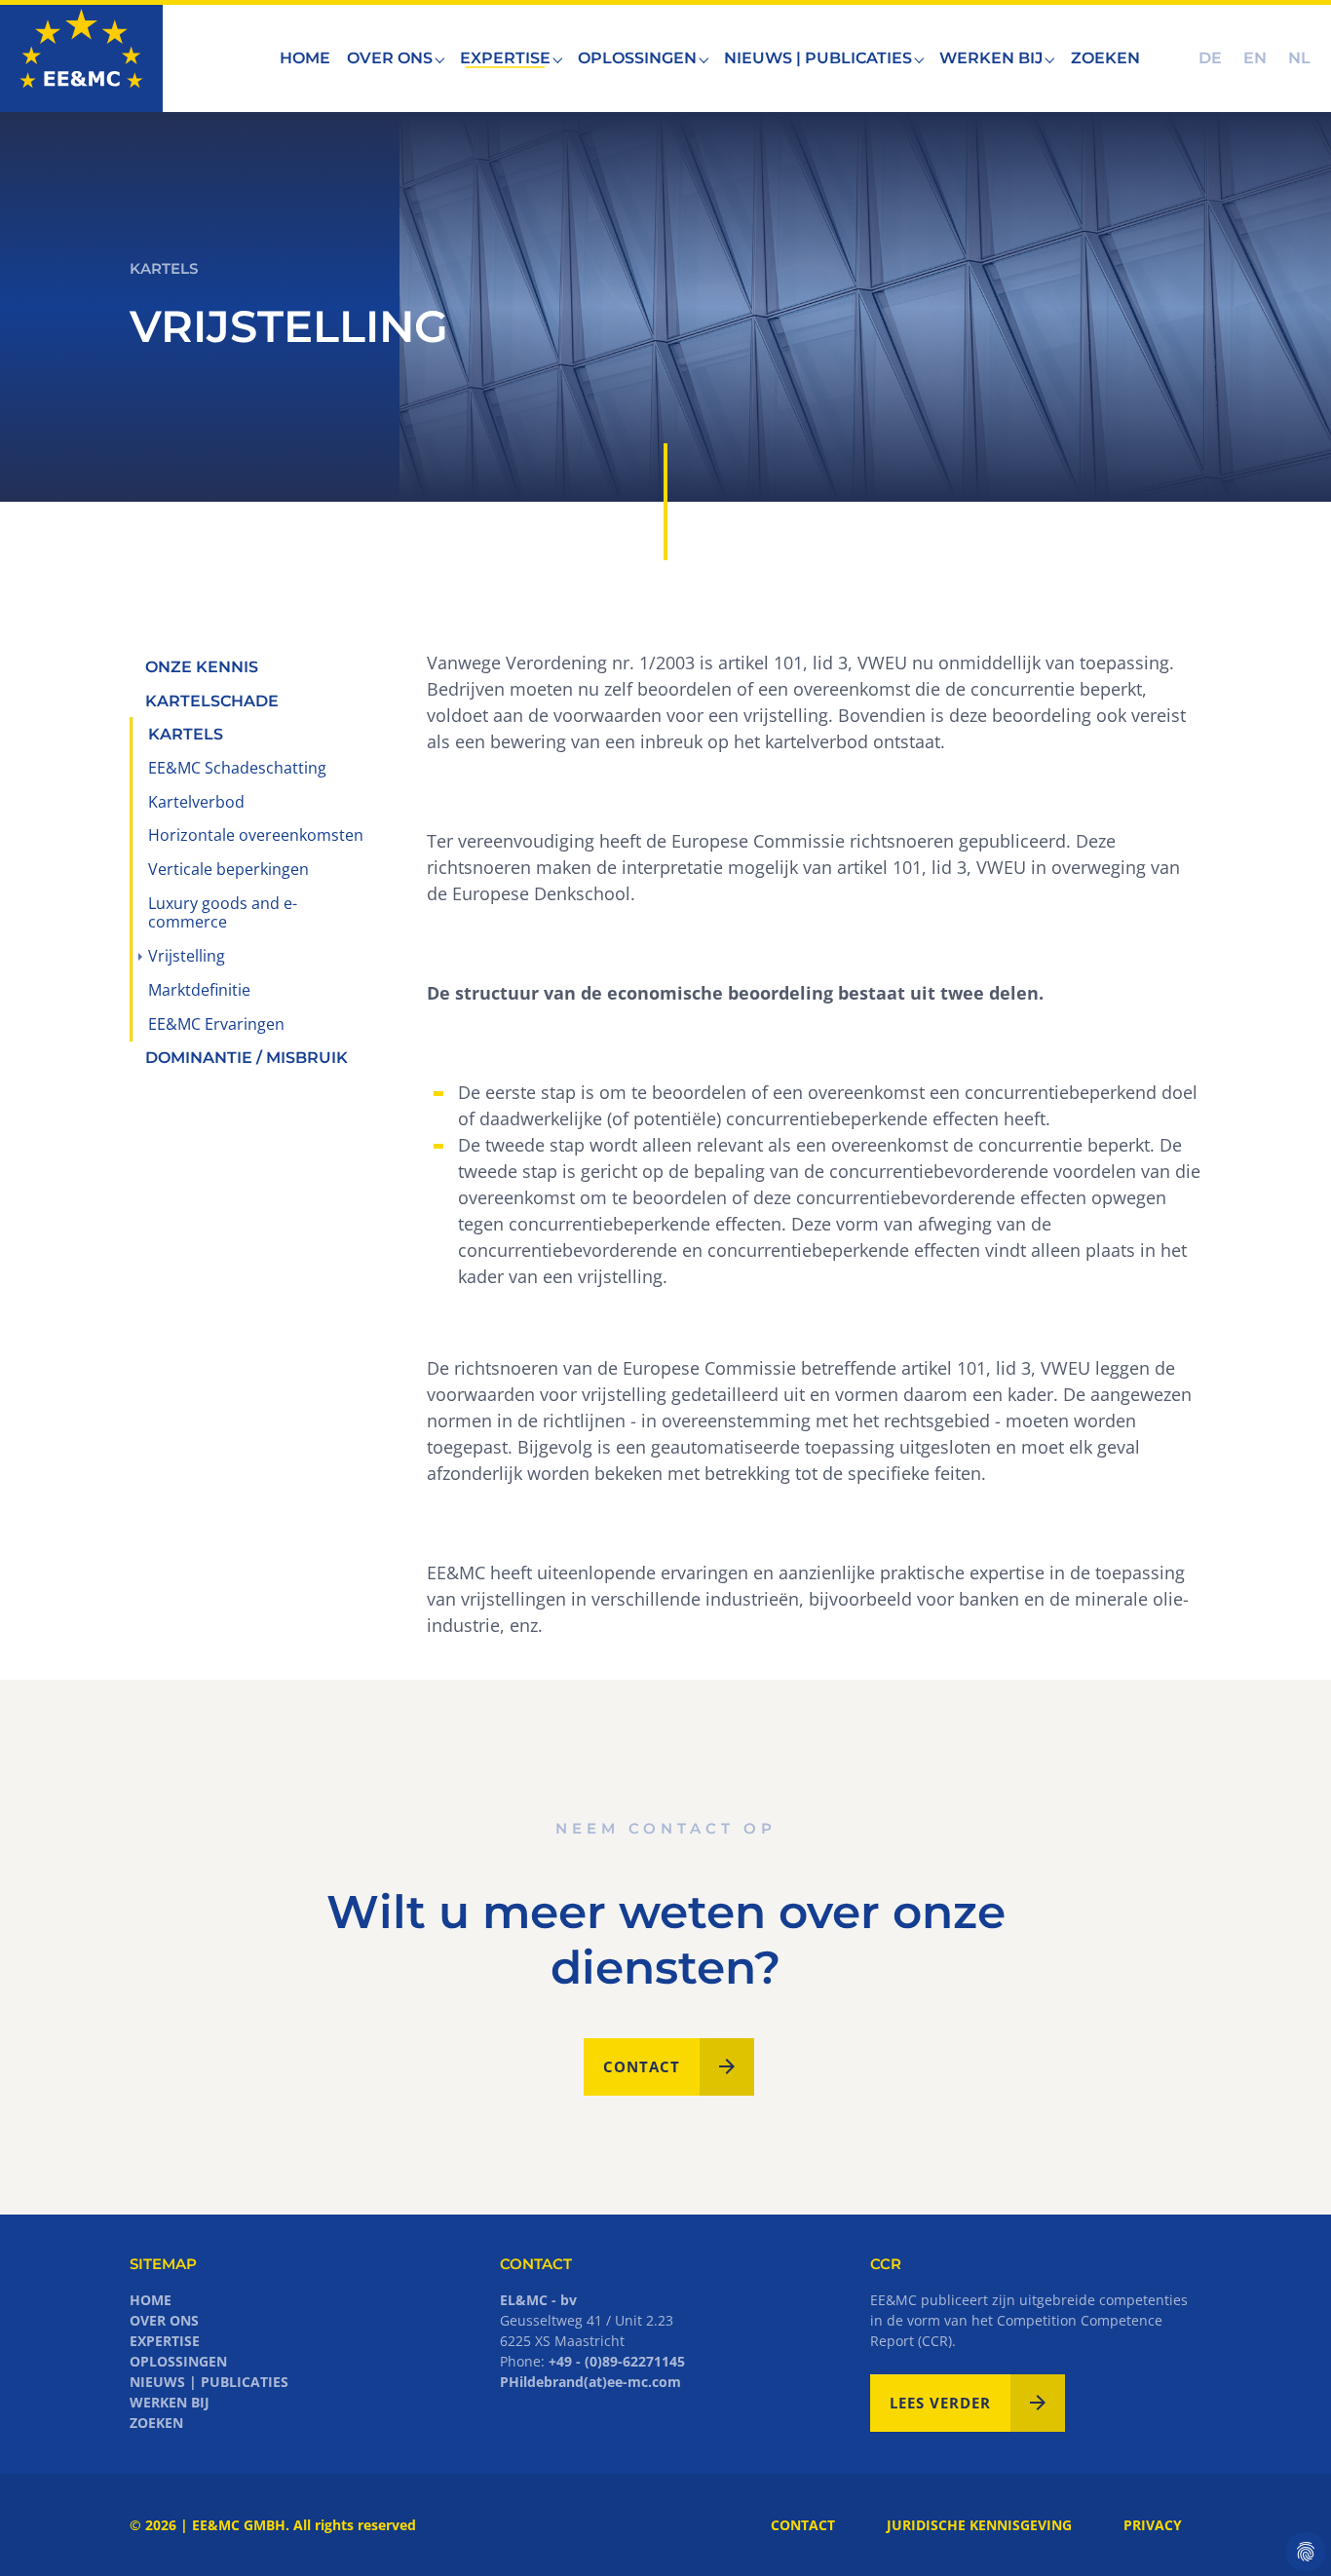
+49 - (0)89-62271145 (617, 2361)
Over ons (164, 2320)
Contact (642, 2066)
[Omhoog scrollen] (1285, 2530)
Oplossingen (178, 2361)
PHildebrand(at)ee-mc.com (590, 2382)
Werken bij (170, 2402)
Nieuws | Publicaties (209, 2382)
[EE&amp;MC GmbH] (81, 58)
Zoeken (156, 2423)
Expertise (165, 2341)
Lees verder (940, 2403)
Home (151, 2300)
